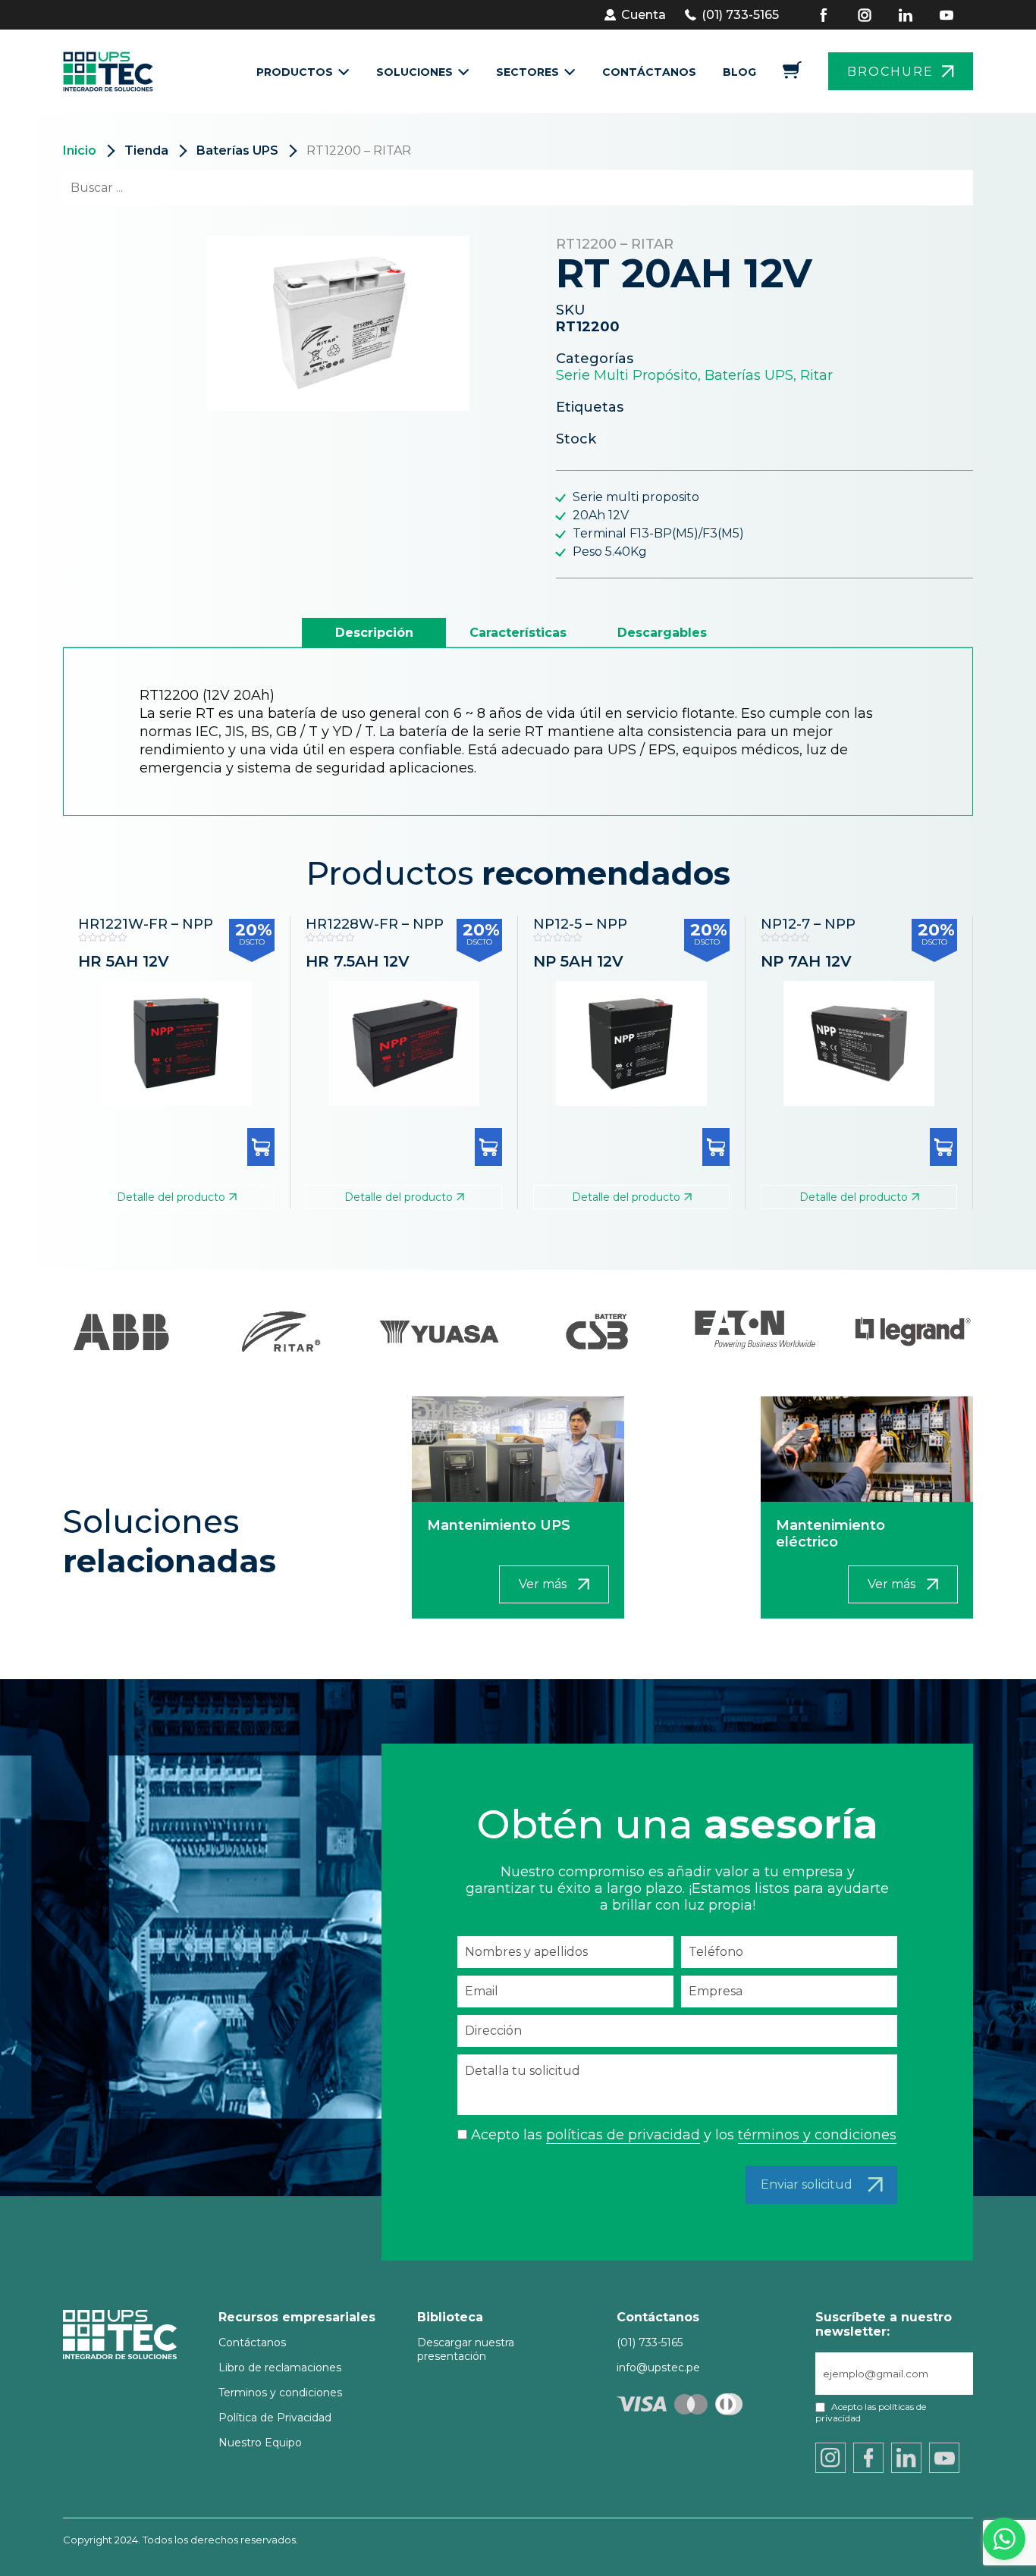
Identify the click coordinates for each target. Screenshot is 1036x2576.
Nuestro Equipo (260, 2443)
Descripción (374, 633)
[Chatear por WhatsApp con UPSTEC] (1004, 2543)
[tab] (374, 633)
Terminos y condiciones (280, 2393)
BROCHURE (890, 72)
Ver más (543, 1584)
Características (518, 633)
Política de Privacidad (275, 2418)
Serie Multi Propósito (627, 375)
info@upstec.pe (658, 2368)
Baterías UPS (237, 150)
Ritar (816, 375)
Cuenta (644, 15)
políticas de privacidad (623, 2135)
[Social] (834, 15)
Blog (739, 72)
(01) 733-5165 (740, 15)
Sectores (527, 72)
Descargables (662, 633)
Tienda (146, 150)
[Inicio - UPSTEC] (113, 71)
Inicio (80, 150)
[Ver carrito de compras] (792, 75)
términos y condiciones (817, 2135)
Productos (295, 72)
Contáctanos (649, 72)
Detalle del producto (171, 1197)
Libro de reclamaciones (280, 2368)
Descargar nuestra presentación (466, 2349)
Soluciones (414, 72)
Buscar (934, 188)
